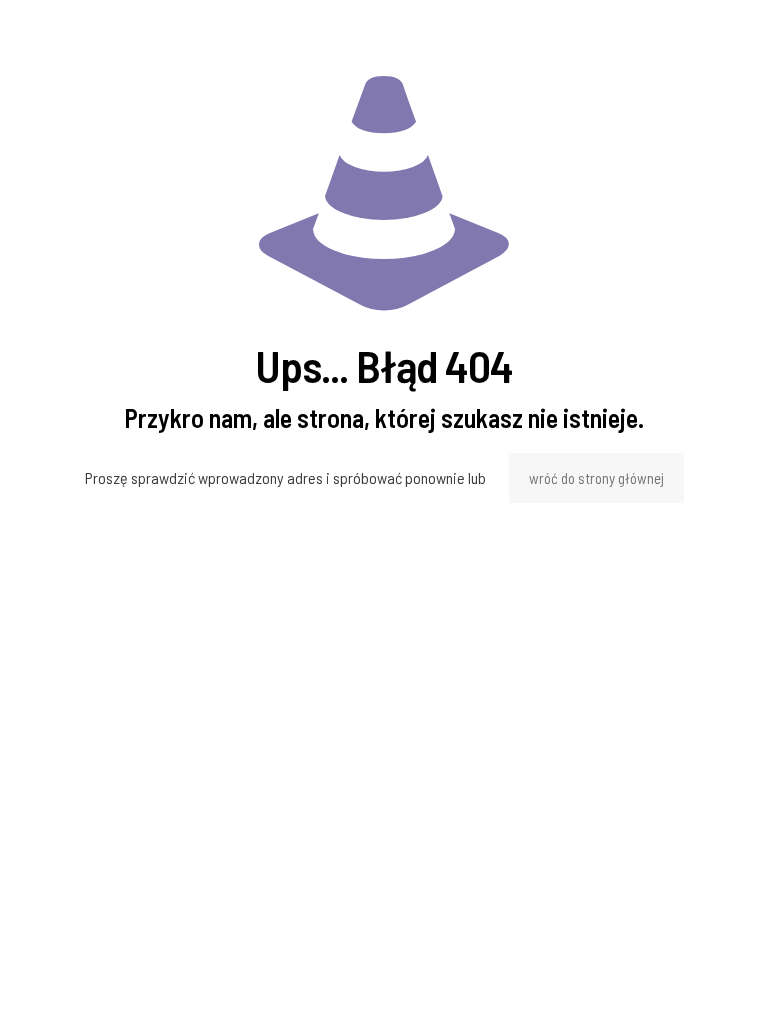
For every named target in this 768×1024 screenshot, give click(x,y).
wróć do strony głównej (596, 478)
